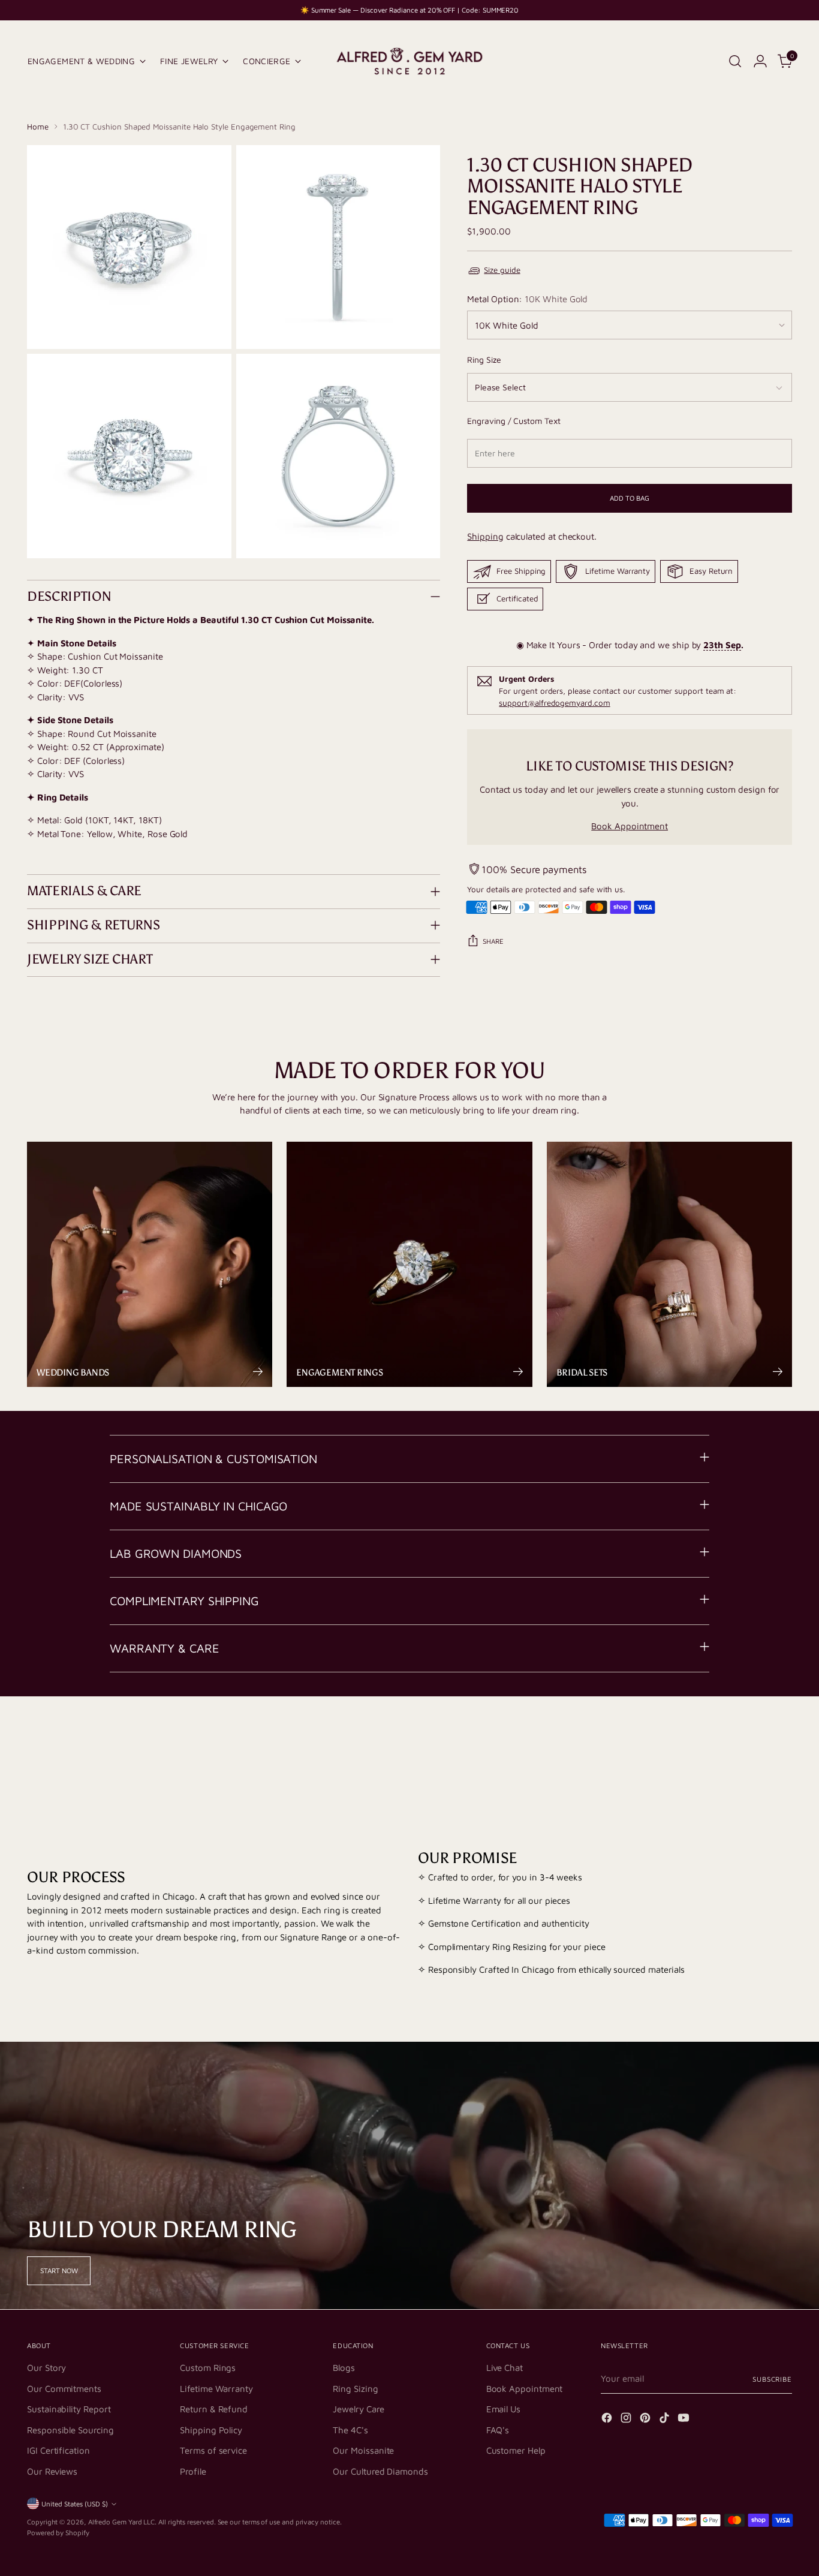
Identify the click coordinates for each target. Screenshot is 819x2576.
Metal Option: (527, 299)
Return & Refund (214, 2409)
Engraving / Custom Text (514, 421)
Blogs (344, 2368)
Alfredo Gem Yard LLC (122, 2522)
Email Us (503, 2409)
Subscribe (772, 2379)
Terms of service (213, 2450)
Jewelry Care (358, 2409)
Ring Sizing (355, 2389)
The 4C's (350, 2430)
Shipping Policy (211, 2430)
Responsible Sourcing (70, 2430)
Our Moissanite (363, 2450)
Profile (193, 2471)
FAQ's (498, 2430)
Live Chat (505, 2368)
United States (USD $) (75, 2504)
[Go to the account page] (760, 61)
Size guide (502, 270)
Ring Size (484, 359)
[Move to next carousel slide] (782, 1743)
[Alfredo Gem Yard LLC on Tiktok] (666, 2420)
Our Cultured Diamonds (380, 2471)
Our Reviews (52, 2471)
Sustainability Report (69, 2409)
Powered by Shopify (58, 2533)
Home (38, 127)
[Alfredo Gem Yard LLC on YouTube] (685, 2420)
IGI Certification (58, 2450)
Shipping (485, 536)
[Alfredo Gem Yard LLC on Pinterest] (646, 2420)
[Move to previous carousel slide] (754, 1744)
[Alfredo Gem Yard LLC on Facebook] (608, 2420)
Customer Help (516, 2450)
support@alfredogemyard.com (554, 702)
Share (493, 941)
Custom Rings (208, 2368)
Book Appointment (630, 826)
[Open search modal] (735, 61)
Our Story (46, 2368)
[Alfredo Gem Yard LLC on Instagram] (627, 2420)
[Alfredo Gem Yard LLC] (409, 61)
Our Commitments (64, 2389)
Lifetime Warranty (216, 2389)
